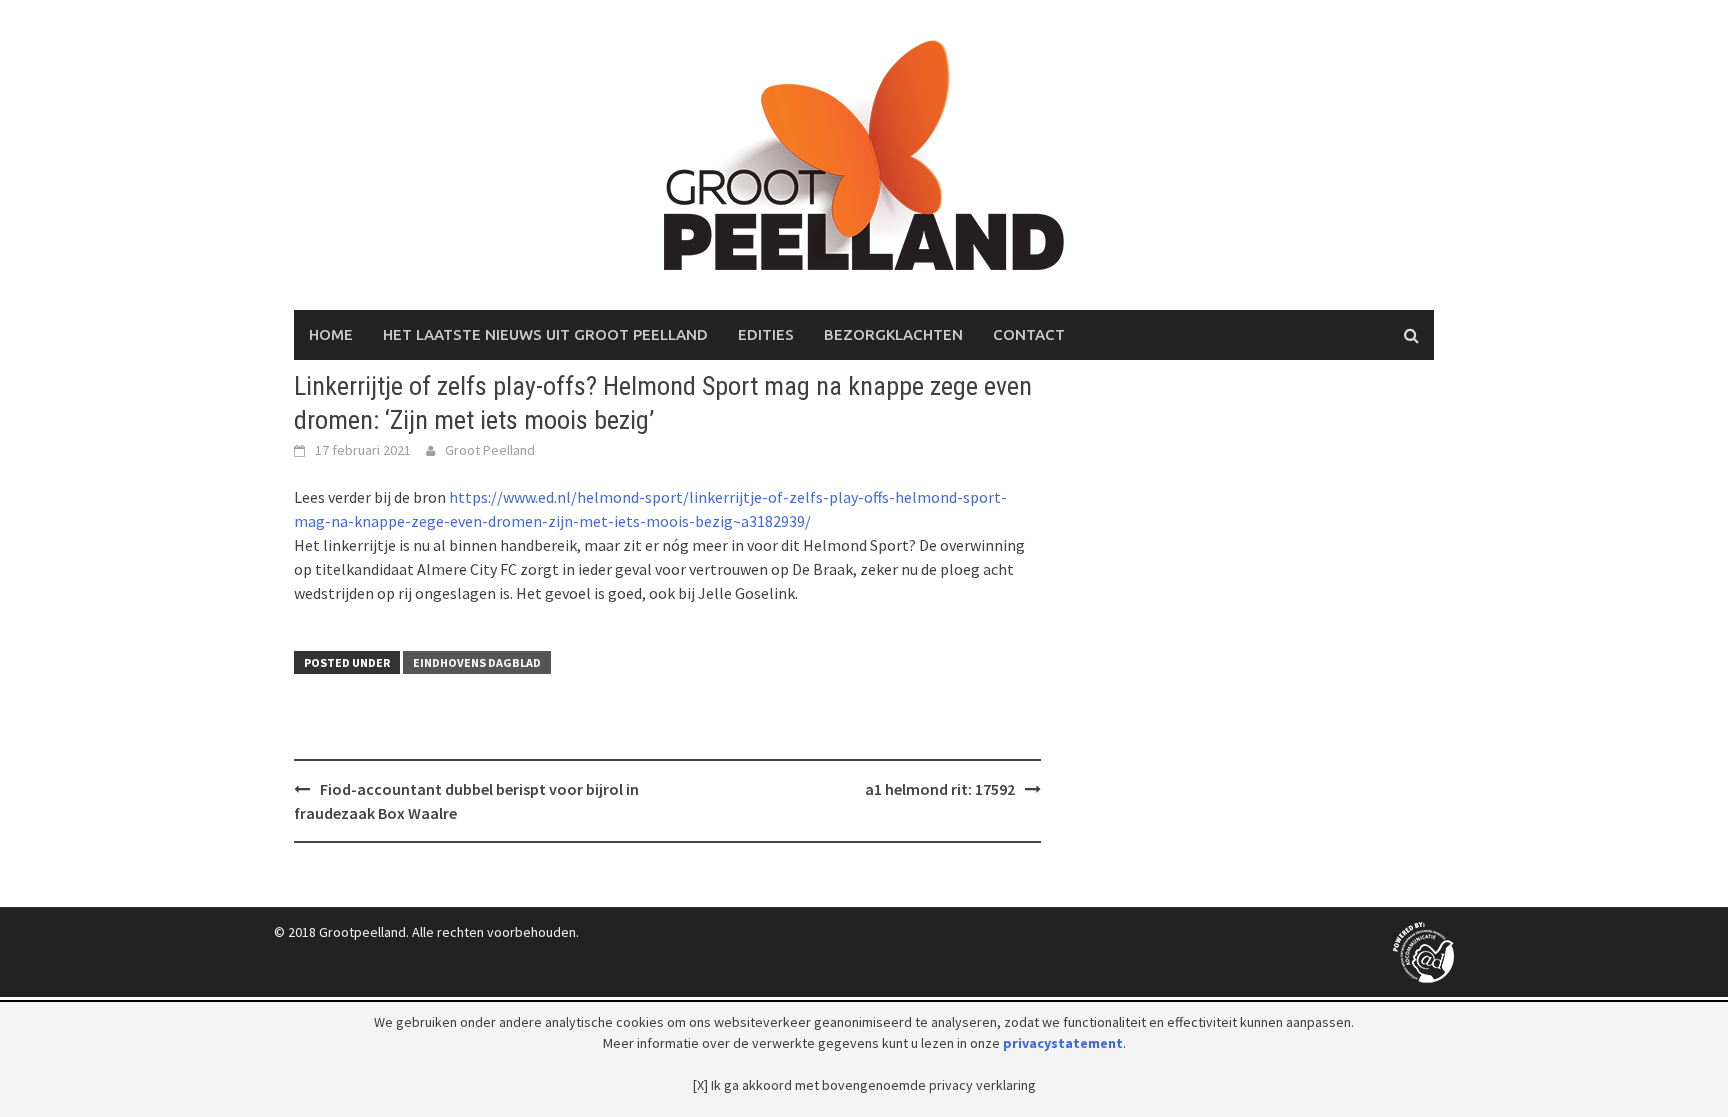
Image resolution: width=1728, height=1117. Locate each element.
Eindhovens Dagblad (477, 662)
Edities (766, 334)
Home (331, 334)
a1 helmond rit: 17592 (940, 789)
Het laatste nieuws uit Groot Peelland (545, 334)
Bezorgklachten (893, 334)
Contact (1029, 334)
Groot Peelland (490, 450)
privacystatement (1063, 1043)
